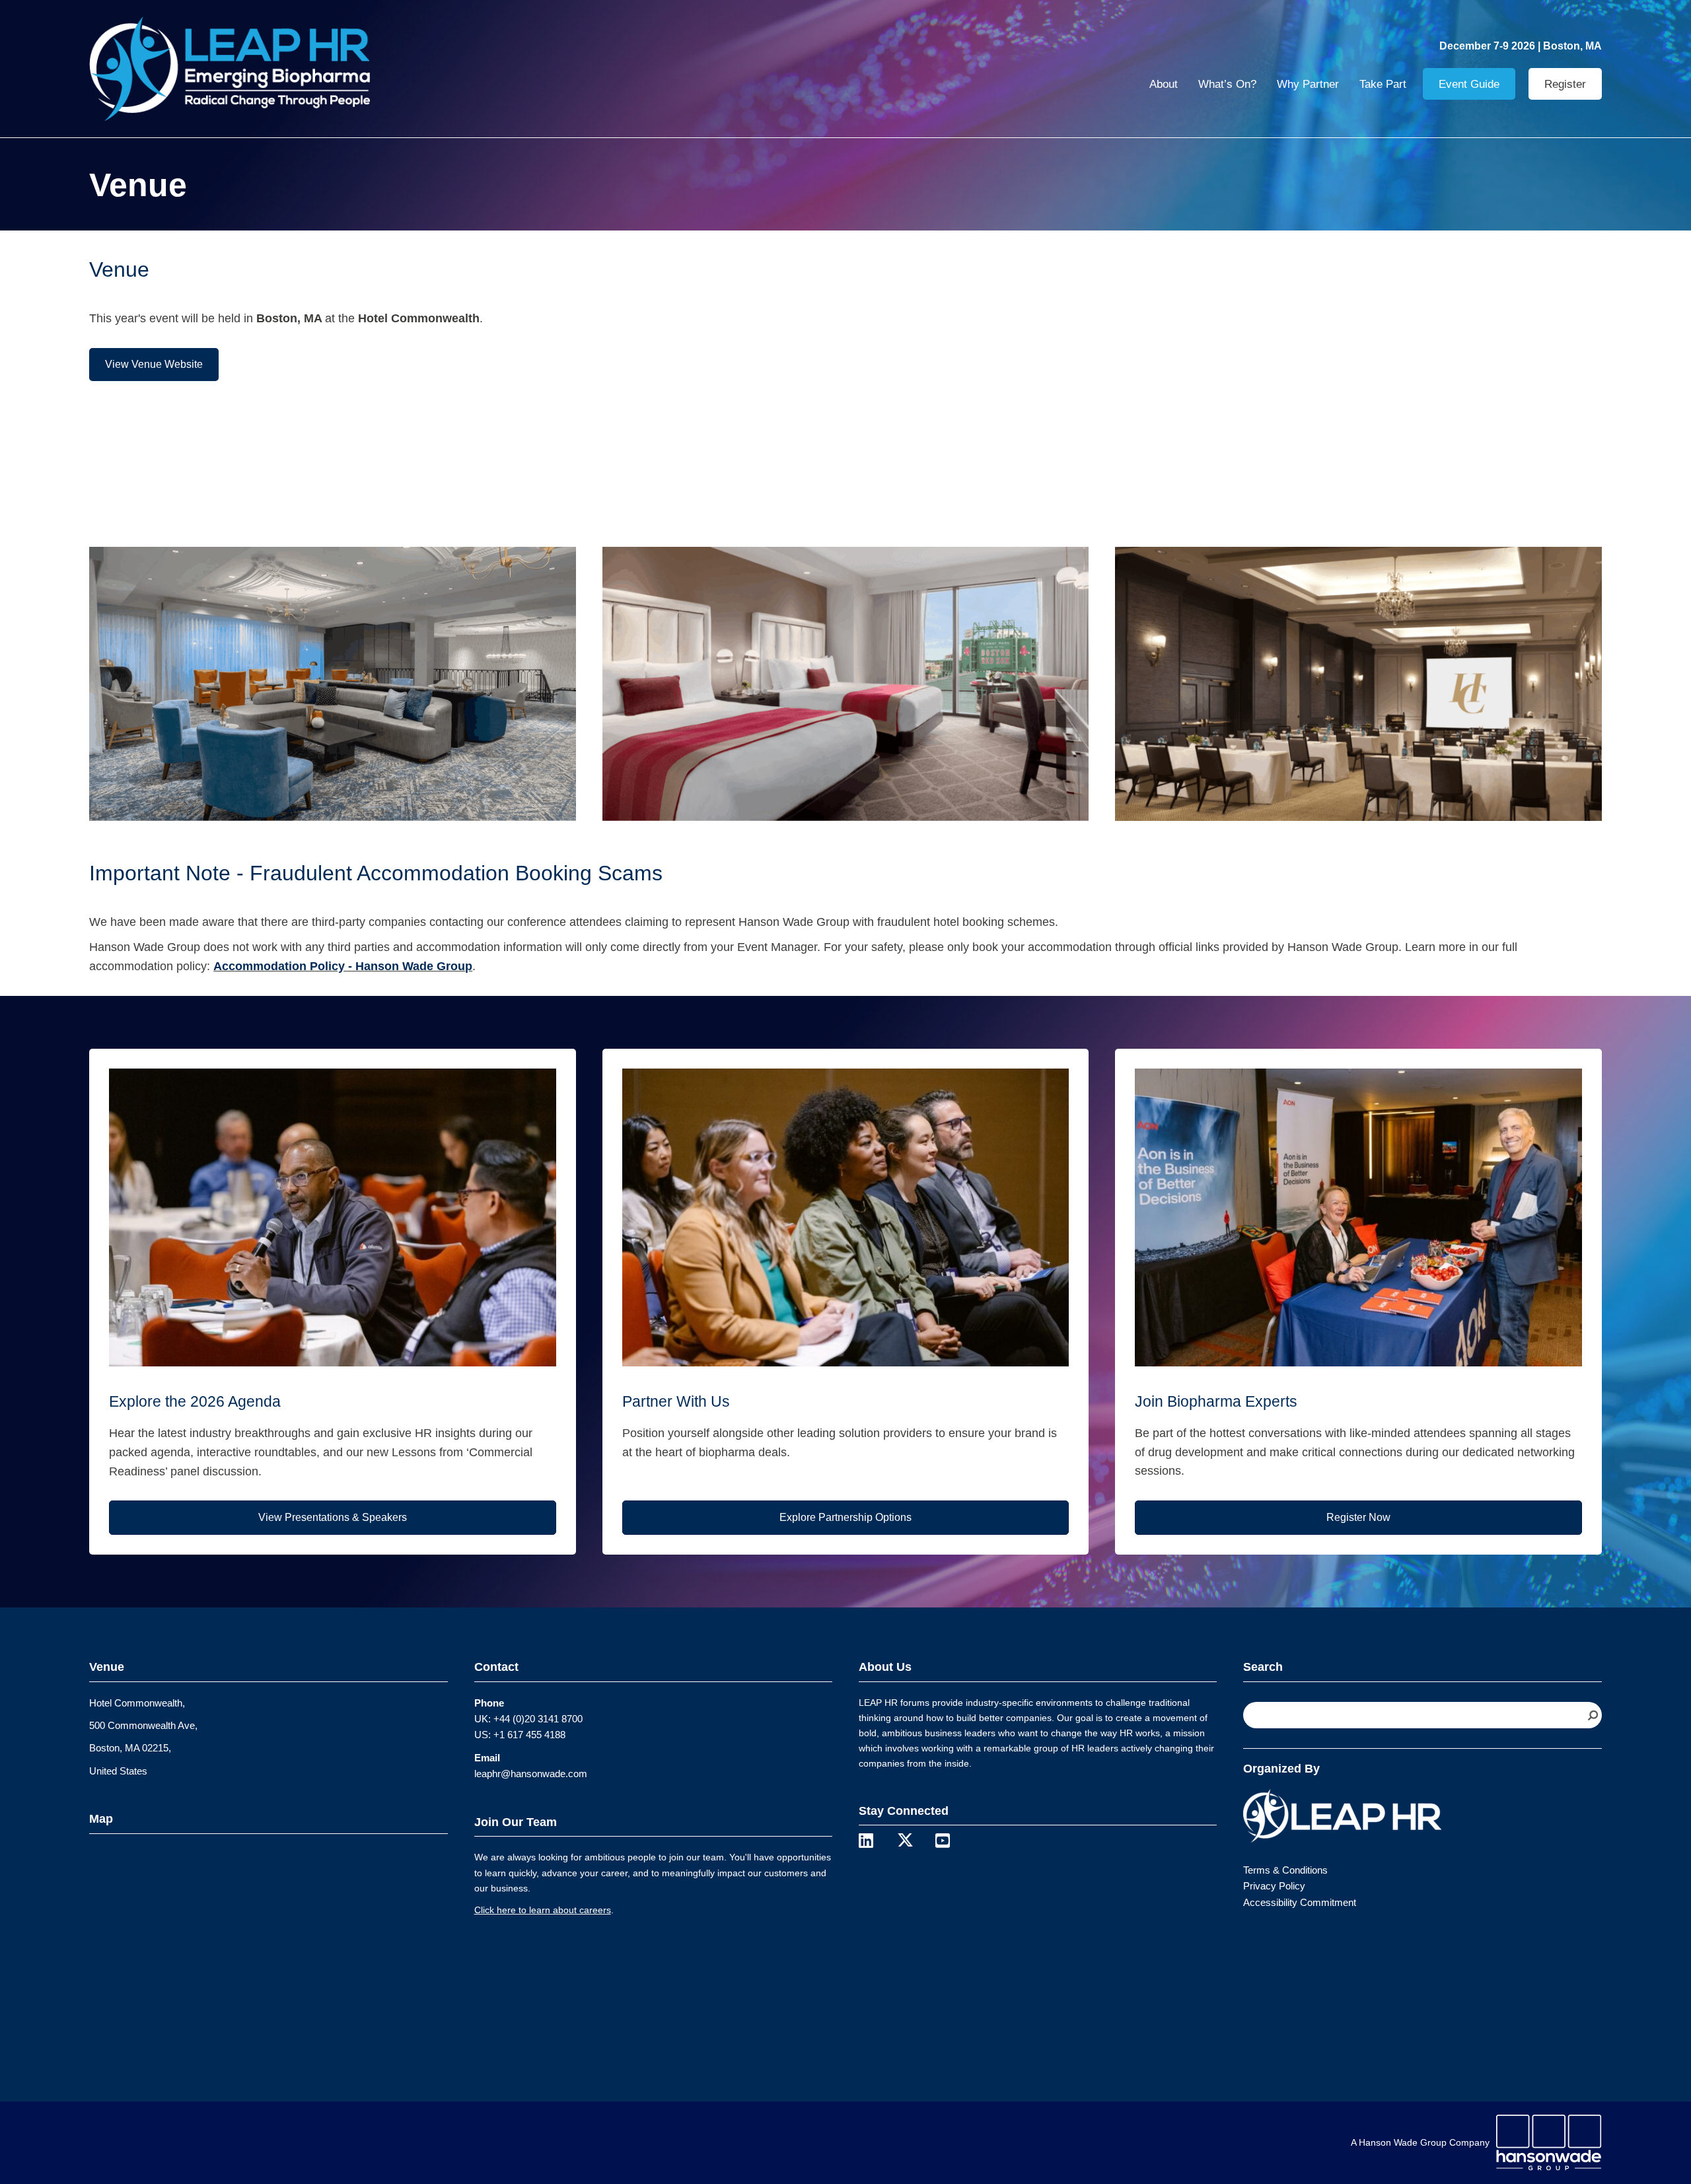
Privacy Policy (1274, 1886)
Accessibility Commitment (1300, 1902)
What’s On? (1227, 84)
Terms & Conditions (1285, 1870)
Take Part (1383, 84)
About (1164, 84)
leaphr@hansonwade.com (531, 1774)
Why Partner (1308, 84)
